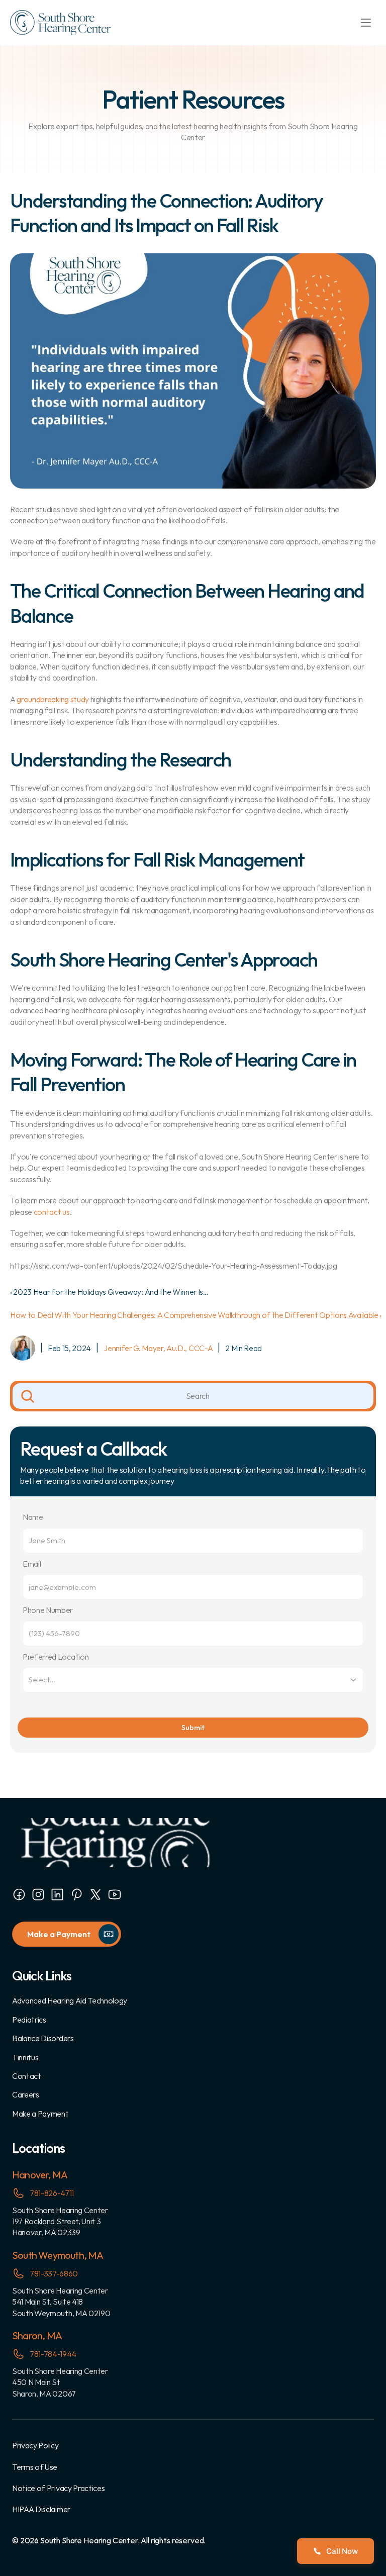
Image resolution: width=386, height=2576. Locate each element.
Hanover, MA (40, 2175)
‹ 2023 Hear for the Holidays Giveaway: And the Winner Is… (109, 1292)
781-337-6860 (54, 2273)
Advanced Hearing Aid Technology (70, 2000)
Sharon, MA (37, 2335)
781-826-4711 (52, 2193)
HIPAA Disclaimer (41, 2509)
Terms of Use (35, 2467)
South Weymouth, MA (58, 2255)
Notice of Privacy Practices (58, 2488)
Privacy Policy (35, 2445)
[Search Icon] (193, 1396)
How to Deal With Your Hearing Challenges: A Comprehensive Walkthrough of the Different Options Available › (196, 1315)
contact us (52, 1212)
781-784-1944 (53, 2354)
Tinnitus (25, 2057)
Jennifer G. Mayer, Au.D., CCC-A (158, 1348)
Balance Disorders (43, 2038)
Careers (26, 2094)
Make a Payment (40, 2114)
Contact (27, 2076)
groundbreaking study (53, 699)
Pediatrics (29, 2020)
